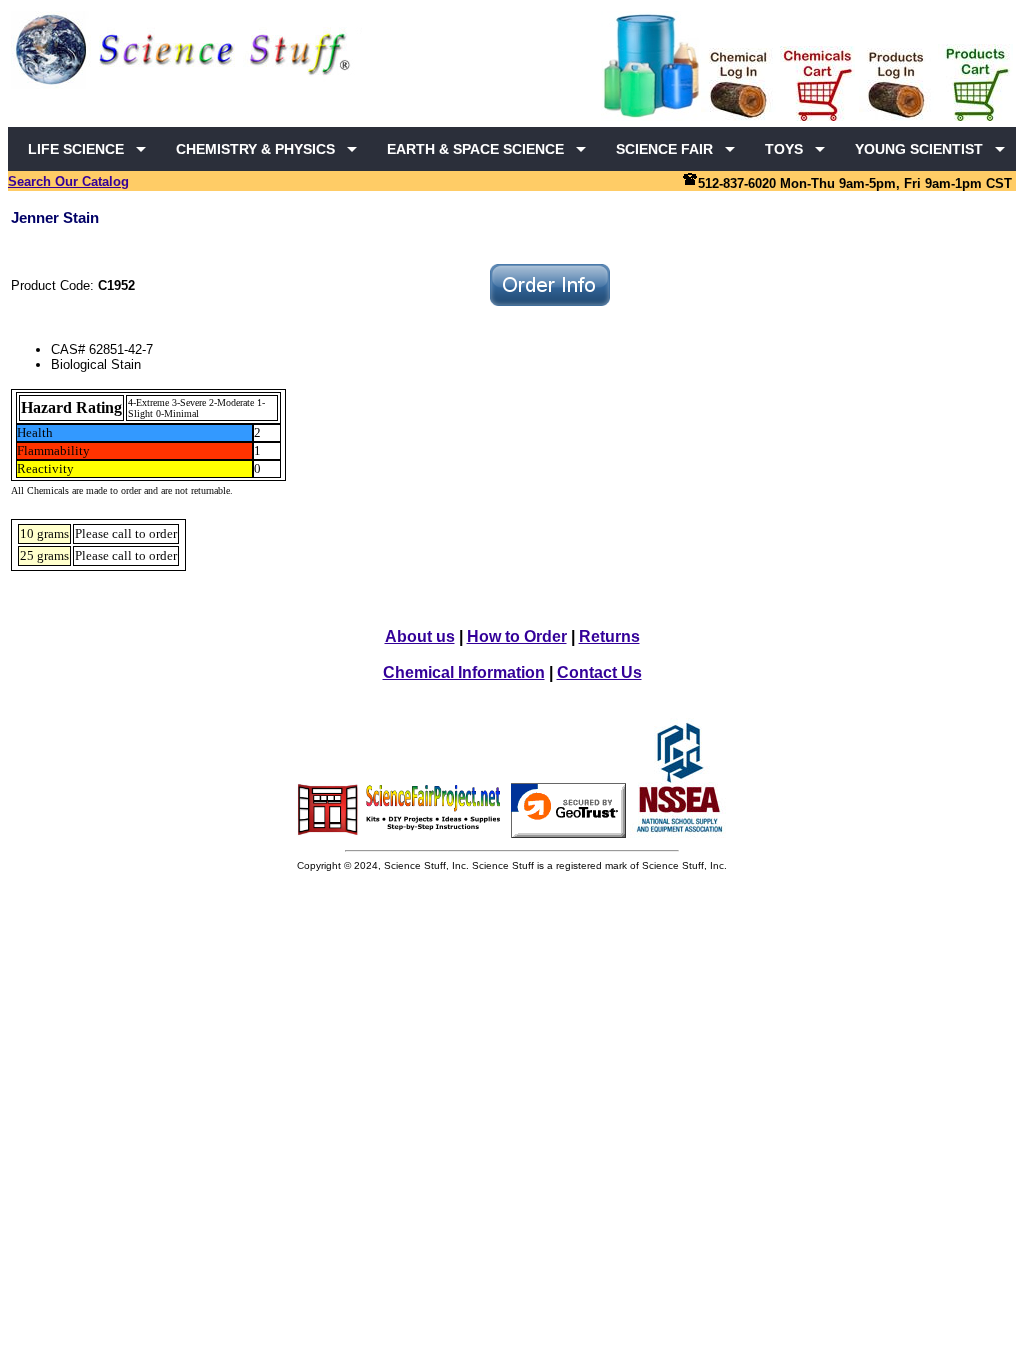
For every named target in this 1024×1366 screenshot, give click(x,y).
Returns (609, 636)
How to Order (517, 636)
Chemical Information (464, 672)
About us (420, 636)
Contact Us (599, 672)
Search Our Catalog (68, 181)
